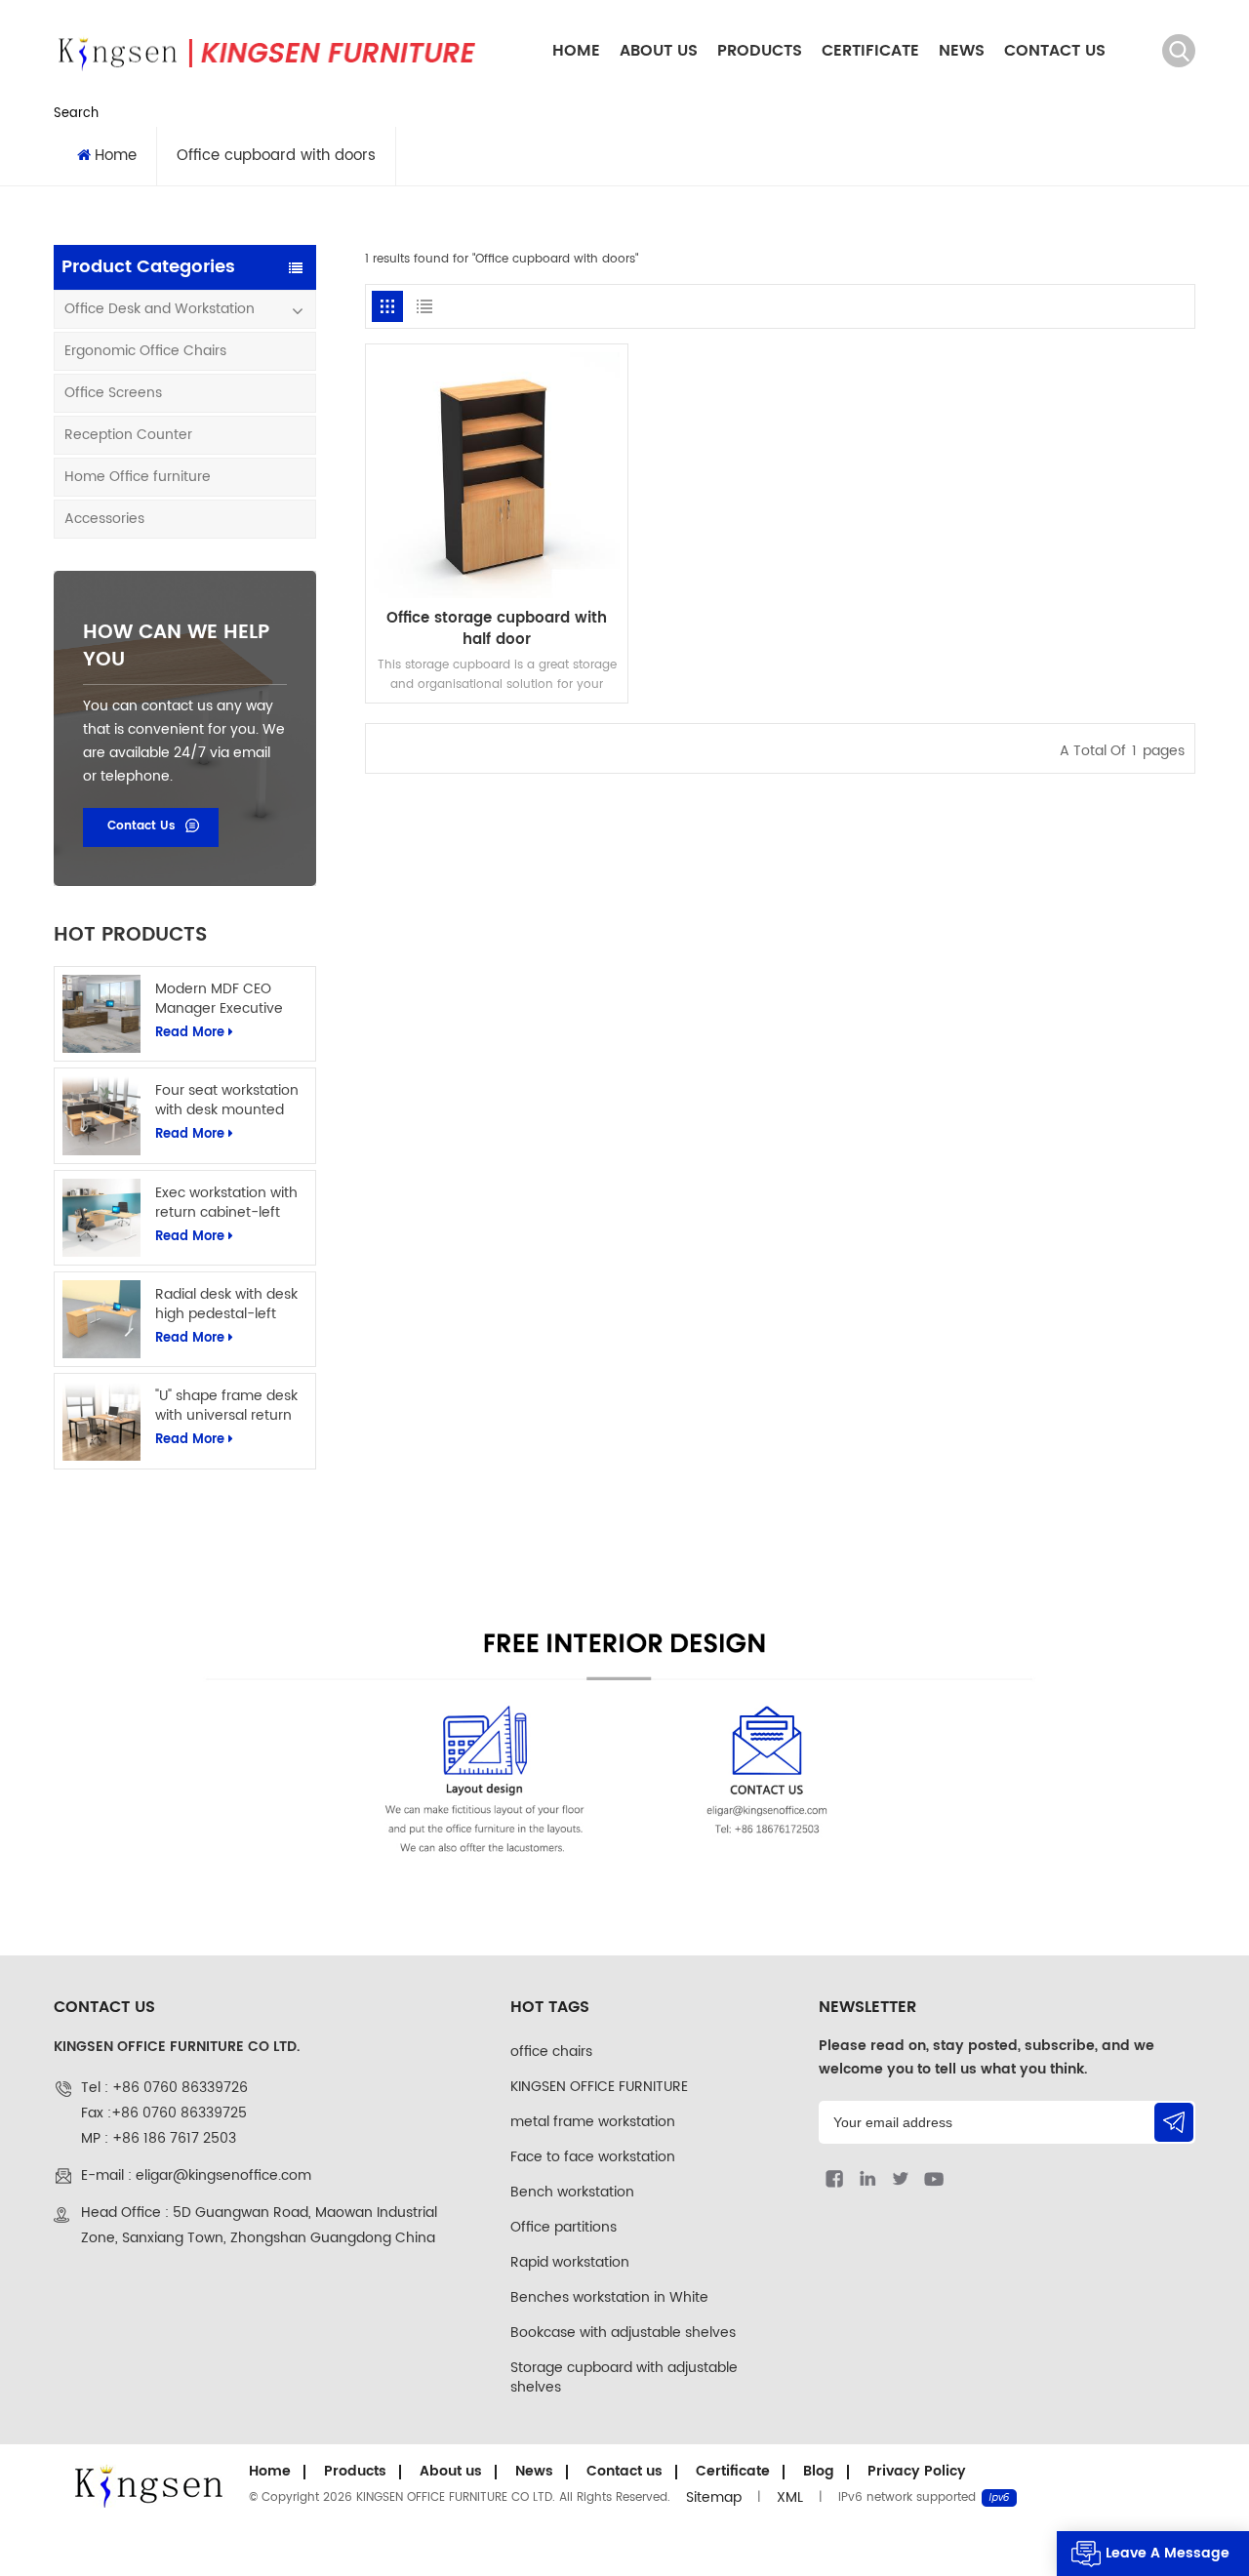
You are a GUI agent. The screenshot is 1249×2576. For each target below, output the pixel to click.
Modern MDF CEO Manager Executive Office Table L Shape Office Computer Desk (230, 999)
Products (760, 51)
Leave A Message (1168, 2553)
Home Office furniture (138, 477)
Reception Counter (128, 435)
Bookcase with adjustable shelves (623, 2333)
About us (659, 51)
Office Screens (113, 393)
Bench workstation (572, 2192)
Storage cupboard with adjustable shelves (624, 2377)
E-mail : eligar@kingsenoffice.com (196, 2175)
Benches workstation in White (609, 2297)
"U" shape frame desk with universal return (226, 1406)
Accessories (104, 519)
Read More (190, 1033)
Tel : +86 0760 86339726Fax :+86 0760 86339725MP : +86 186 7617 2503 (164, 2113)
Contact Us (141, 826)
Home (576, 51)
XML (790, 2497)
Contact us (1055, 51)
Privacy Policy (917, 2471)
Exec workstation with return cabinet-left (226, 1203)
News (962, 51)
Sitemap (714, 2497)
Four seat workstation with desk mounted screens (227, 1101)
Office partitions (564, 2227)
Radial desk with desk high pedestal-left (226, 1305)
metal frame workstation (593, 2122)
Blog (819, 2471)
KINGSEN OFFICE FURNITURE (599, 2087)
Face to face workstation (593, 2157)
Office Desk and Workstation (160, 309)
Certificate (870, 51)
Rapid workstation (570, 2262)
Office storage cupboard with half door (497, 629)
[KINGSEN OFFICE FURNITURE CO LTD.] (264, 51)
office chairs (551, 2052)
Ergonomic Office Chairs (145, 351)
